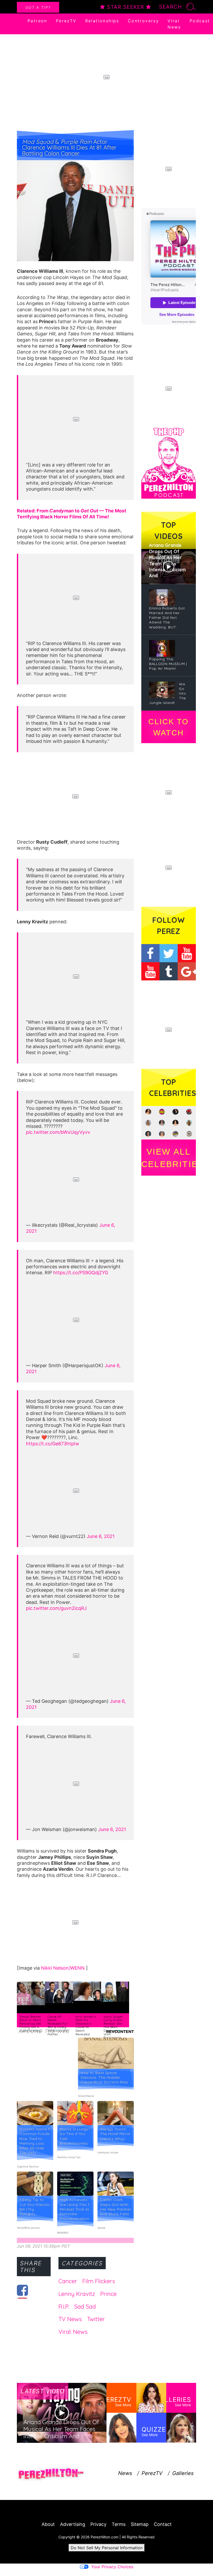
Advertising (73, 2524)
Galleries (183, 2473)
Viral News (174, 24)
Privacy (98, 2524)
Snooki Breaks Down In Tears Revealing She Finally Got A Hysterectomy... (31, 2024)
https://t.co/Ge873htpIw (53, 1444)
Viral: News (73, 2332)
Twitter (96, 2319)
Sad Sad (85, 2307)
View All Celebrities (169, 1158)
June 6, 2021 (101, 1536)
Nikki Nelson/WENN (64, 1968)
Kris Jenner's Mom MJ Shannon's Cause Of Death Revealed (86, 2025)
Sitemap (140, 2524)
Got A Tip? (38, 7)
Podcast (200, 21)
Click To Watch (168, 727)
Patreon (37, 21)
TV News (70, 2319)
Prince (108, 2294)
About (48, 2524)
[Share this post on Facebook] (22, 2290)
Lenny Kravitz (77, 2294)
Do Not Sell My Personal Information (107, 2548)
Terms (119, 2524)
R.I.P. (64, 2307)
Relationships (102, 21)
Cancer (68, 2281)
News (125, 2473)
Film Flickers (99, 2281)
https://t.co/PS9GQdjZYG (81, 1273)
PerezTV (66, 21)
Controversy (143, 21)
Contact (163, 2524)
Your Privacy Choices (112, 2567)
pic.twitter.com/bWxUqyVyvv (58, 1132)
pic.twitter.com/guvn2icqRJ (56, 1608)
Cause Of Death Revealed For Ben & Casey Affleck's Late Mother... (58, 2025)
